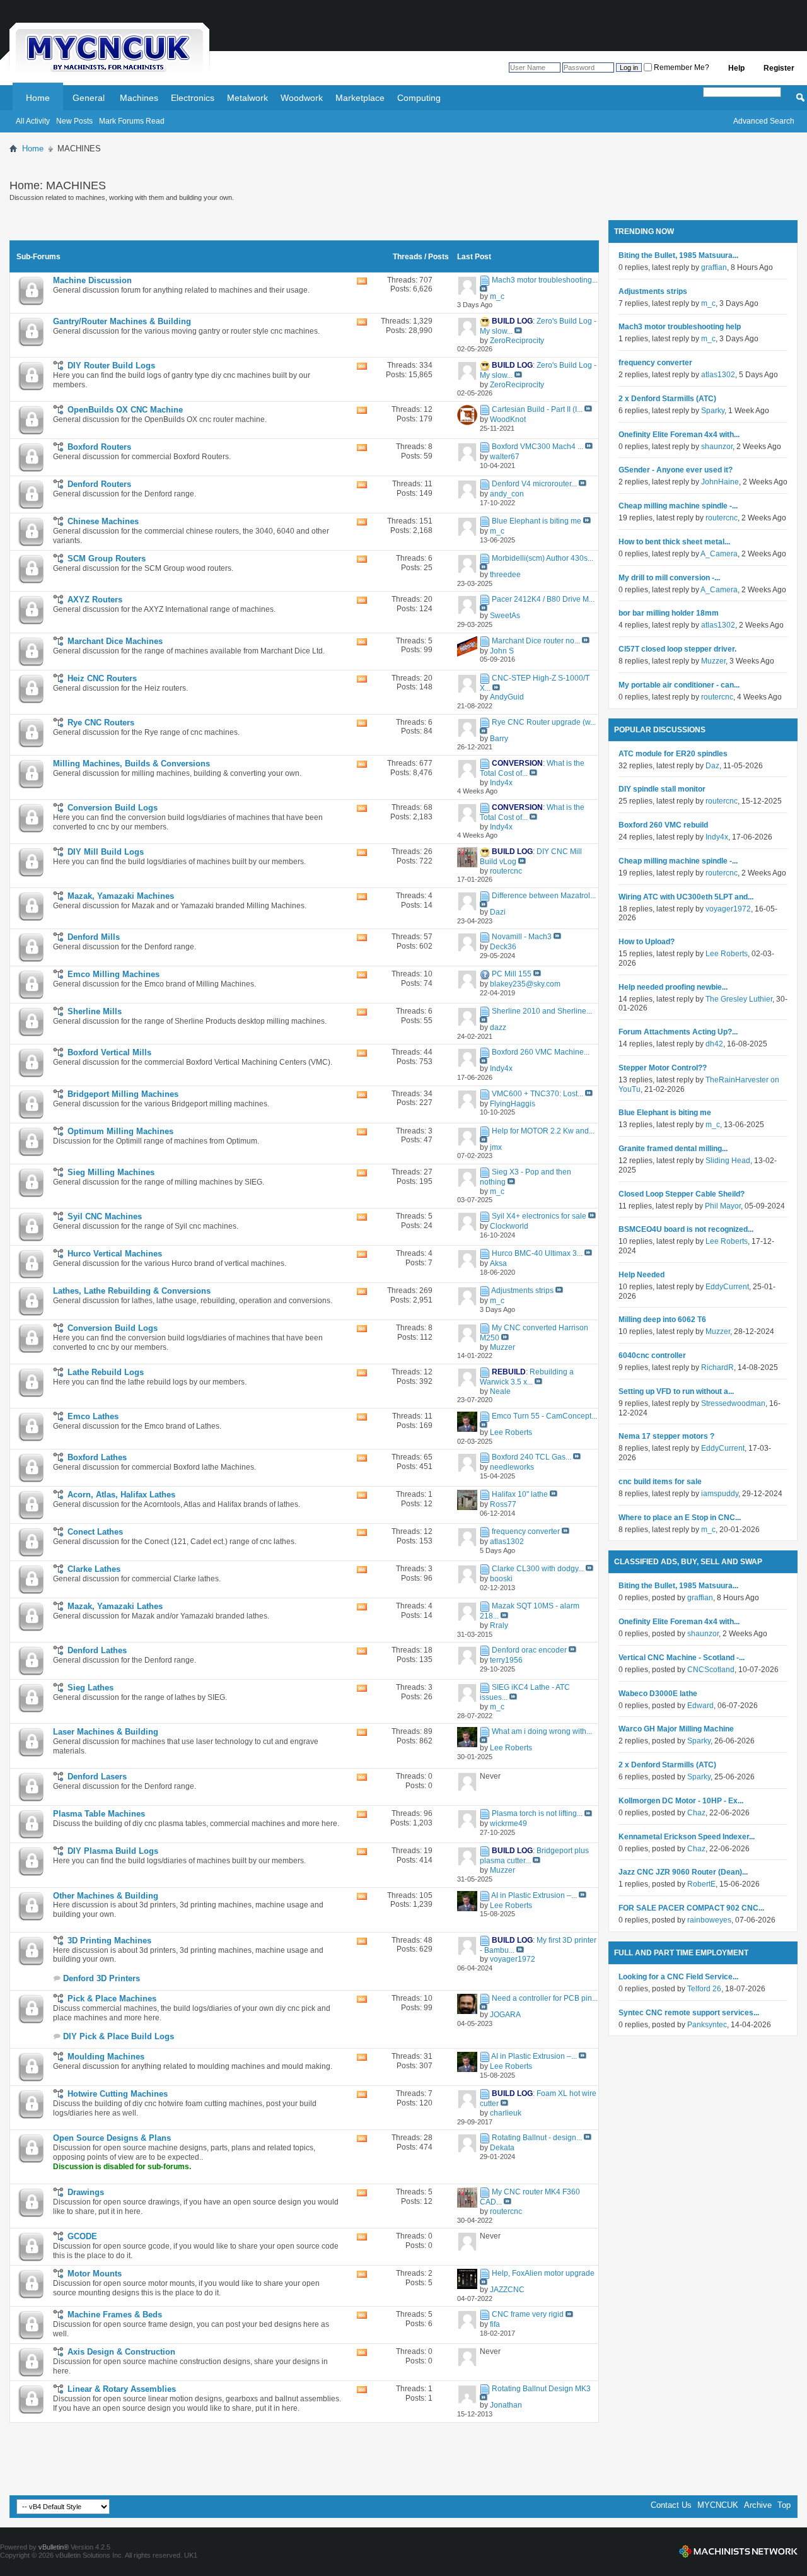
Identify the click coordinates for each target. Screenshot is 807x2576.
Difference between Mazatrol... (544, 896)
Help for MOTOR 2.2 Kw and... (543, 1131)
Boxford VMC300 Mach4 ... (537, 447)
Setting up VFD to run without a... (676, 1391)
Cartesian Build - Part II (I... (537, 409)
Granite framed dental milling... (673, 1149)
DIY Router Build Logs (111, 366)
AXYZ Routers (95, 600)
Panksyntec (707, 2025)
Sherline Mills (95, 1011)
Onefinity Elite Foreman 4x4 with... (679, 435)
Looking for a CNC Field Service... (678, 1977)
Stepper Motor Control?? (663, 1068)
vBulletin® (54, 2547)
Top (784, 2505)
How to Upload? (647, 942)
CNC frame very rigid (528, 2315)
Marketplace (360, 98)
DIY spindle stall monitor (662, 789)
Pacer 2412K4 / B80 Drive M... (543, 599)
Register (779, 68)
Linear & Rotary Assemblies (122, 2389)
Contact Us (671, 2505)
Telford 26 (704, 1989)
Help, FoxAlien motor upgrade (543, 2273)
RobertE (701, 1884)
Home (38, 98)
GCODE (82, 2236)
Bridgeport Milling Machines (123, 1094)
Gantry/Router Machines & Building (122, 321)
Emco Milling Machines (113, 974)
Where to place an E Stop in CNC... (680, 1518)
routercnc (722, 518)
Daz (712, 766)
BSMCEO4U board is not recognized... (686, 1229)
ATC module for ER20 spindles (673, 754)
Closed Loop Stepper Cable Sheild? (682, 1194)
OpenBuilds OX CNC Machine (125, 410)
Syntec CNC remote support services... (689, 2013)
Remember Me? (681, 67)
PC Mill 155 (512, 974)
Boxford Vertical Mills (109, 1052)
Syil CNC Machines (105, 1216)
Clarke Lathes (94, 1569)
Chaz (696, 1813)
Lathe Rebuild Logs (106, 1372)
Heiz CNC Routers (102, 678)
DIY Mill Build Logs (106, 852)
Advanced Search (764, 121)
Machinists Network (738, 2551)
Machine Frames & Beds (115, 2315)
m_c (708, 303)
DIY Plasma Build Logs (113, 1851)
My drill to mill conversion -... (669, 578)
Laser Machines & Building (106, 1732)
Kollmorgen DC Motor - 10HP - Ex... (681, 1801)
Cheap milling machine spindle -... (678, 506)
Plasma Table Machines (99, 1814)
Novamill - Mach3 (522, 937)
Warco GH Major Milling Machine (676, 1729)
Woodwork (302, 98)
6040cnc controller (652, 1355)
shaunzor (717, 447)
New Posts (74, 121)
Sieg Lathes (90, 1688)
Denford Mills (94, 937)
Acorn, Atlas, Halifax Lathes (121, 1495)
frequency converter (526, 1531)
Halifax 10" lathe (520, 1494)
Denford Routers (99, 484)
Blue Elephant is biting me (537, 521)
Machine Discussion (92, 280)
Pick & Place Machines (112, 1999)
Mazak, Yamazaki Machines (121, 896)
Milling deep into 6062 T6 (662, 1320)
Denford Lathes (97, 1650)
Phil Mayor (723, 1206)
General (89, 98)
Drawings (86, 2192)
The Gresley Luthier (739, 999)
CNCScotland (711, 1670)
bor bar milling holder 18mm (669, 613)
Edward (700, 1706)
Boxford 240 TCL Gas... (531, 1457)
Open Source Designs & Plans (112, 2138)
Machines (139, 98)
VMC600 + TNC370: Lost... (537, 1094)
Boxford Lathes (97, 1457)
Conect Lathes (95, 1532)
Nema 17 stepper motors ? (666, 1436)
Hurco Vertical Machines (115, 1254)
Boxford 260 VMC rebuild (663, 825)
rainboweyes (709, 1920)
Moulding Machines (106, 2057)
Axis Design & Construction (121, 2352)
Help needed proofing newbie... (673, 987)
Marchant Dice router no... (536, 641)
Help (736, 68)
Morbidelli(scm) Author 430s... (543, 558)
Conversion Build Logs (113, 808)
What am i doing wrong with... (542, 1731)
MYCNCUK (718, 2505)
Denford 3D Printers (102, 1978)
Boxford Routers (99, 447)
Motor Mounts (95, 2274)
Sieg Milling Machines (111, 1172)
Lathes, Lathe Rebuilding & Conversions (132, 1291)
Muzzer (713, 661)
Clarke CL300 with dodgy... (538, 1569)
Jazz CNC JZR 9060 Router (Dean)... (683, 1872)
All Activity (33, 121)
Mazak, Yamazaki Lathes (115, 1606)
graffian (714, 267)
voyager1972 (728, 909)
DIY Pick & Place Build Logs (119, 2036)
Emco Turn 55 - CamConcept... (544, 1416)
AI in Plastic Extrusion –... (534, 1895)
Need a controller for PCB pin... (545, 1998)
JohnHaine (720, 482)
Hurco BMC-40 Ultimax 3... (537, 1253)
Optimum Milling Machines (120, 1131)
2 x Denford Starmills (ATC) (667, 399)
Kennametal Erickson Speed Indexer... (687, 1837)
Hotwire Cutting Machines (118, 2094)
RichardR (717, 1367)
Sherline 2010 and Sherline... (542, 1011)
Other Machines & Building (106, 1896)
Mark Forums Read (132, 121)
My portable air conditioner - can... (679, 685)
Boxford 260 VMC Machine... (541, 1053)
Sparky (713, 411)
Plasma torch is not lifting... (537, 1814)
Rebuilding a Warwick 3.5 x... (527, 1377)
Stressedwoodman (733, 1403)
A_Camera (719, 554)
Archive (758, 2505)
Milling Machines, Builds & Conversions (131, 764)
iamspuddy (720, 1494)
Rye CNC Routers (101, 723)
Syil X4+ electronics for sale (539, 1216)
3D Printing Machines (109, 1941)
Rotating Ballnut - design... (537, 2138)
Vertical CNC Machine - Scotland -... (682, 1658)
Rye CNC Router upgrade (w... (544, 722)
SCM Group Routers (107, 559)
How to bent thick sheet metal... (674, 542)
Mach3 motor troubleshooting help (680, 327)
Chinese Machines (103, 521)
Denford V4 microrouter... (534, 484)
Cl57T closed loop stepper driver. (677, 649)
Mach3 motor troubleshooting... (545, 280)
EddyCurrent (727, 1287)
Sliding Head (728, 1161)
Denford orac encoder (529, 1650)
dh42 (714, 1044)
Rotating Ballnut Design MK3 (541, 2389)
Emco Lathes (93, 1416)
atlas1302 (718, 375)
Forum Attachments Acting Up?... (678, 1032)
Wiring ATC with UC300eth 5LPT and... (686, 897)
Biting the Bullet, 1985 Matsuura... (678, 255)
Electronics (193, 98)
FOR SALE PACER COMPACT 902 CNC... (691, 1908)
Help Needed (642, 1275)
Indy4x (717, 837)
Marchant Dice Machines (115, 641)
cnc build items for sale (660, 1482)
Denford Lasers (97, 1777)
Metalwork (247, 98)
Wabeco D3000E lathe (658, 1694)
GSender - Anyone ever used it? (676, 470)
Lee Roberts (727, 954)
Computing (419, 98)
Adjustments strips (522, 1291)
